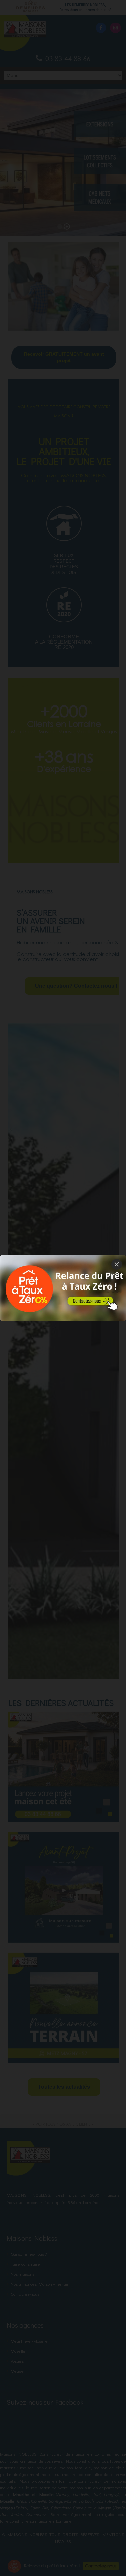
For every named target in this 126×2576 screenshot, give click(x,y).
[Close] (117, 1264)
